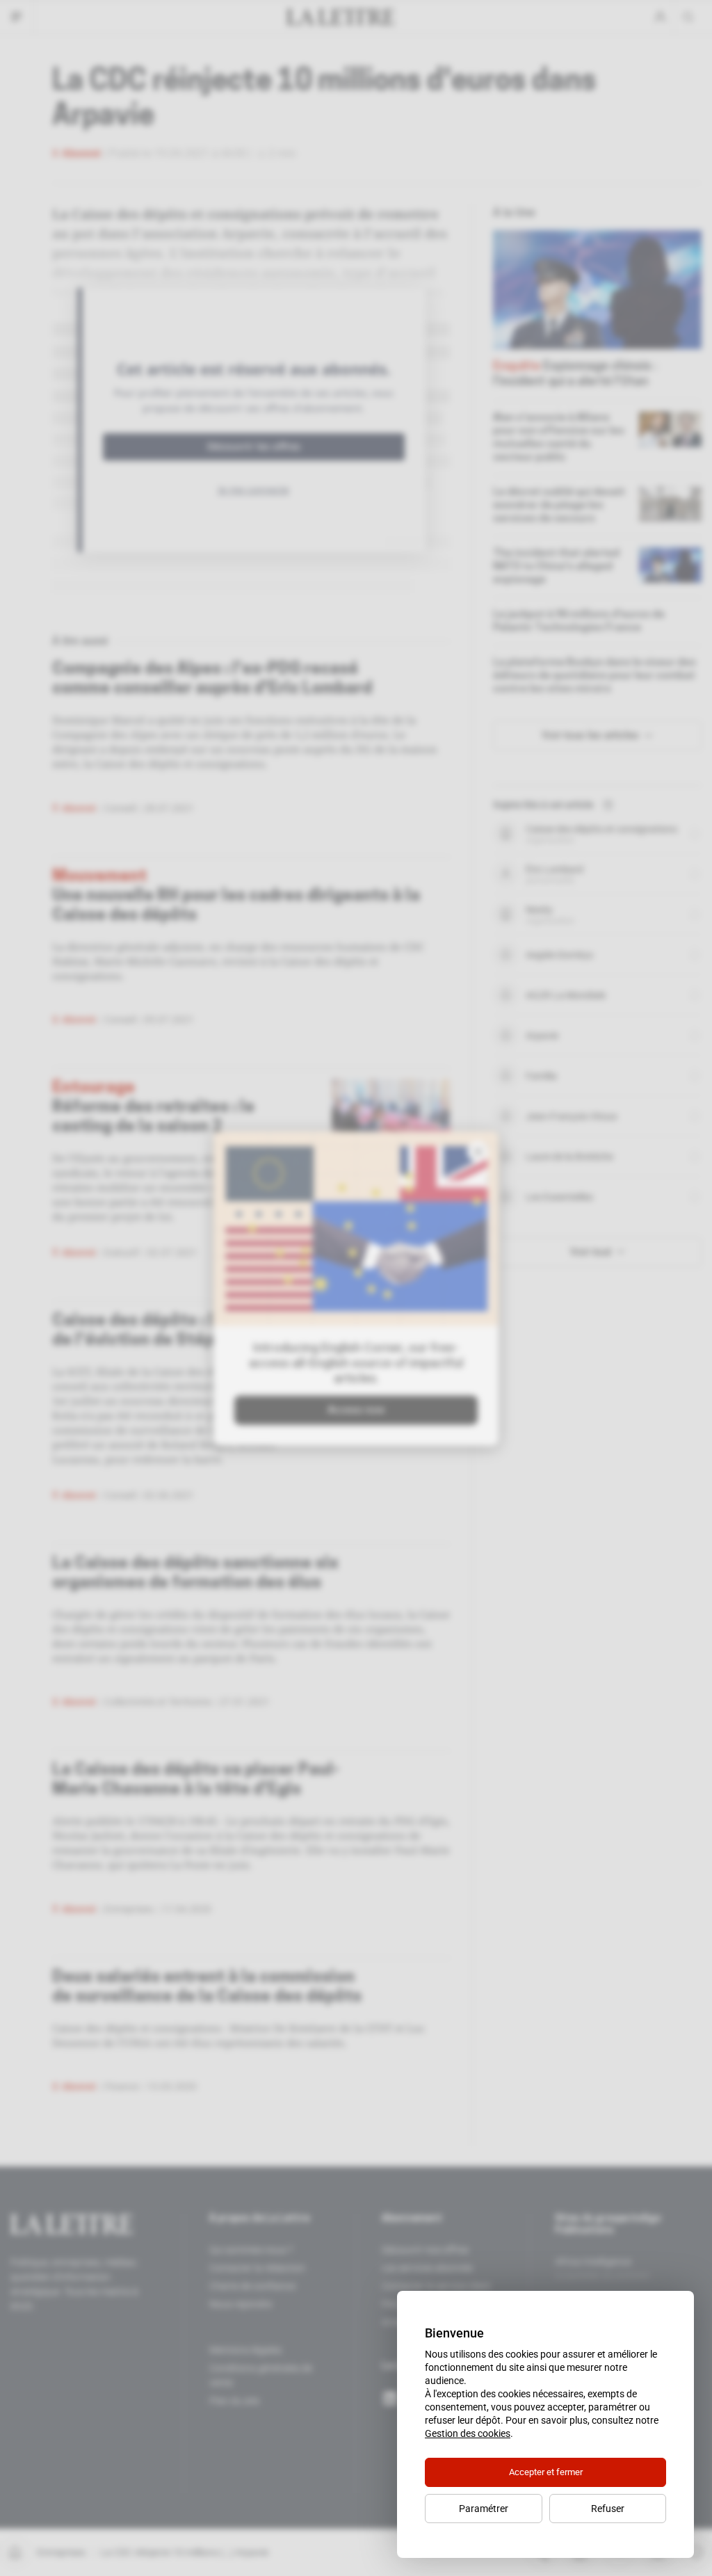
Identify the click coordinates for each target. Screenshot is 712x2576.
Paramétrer (484, 2509)
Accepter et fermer (546, 2472)
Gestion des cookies (468, 2433)
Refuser (608, 2509)
